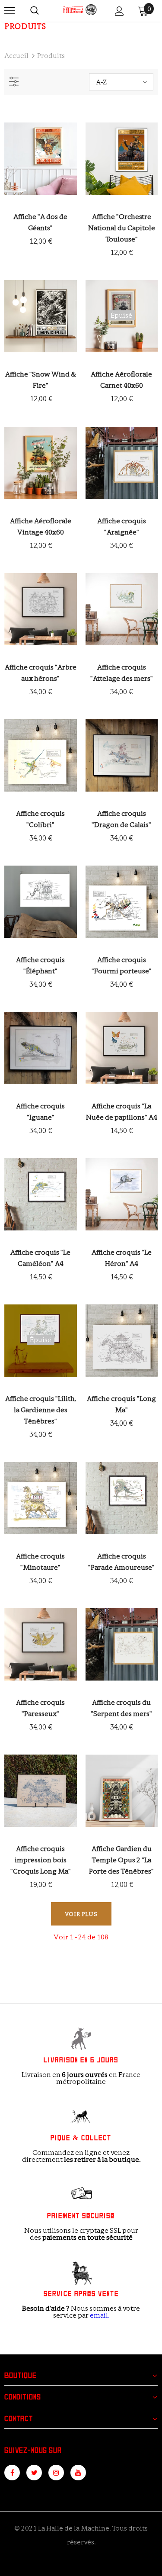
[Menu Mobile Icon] (10, 11)
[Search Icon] (35, 11)
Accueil (16, 56)
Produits (51, 56)
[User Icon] (119, 11)
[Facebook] (12, 2473)
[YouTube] (78, 2473)
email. (100, 2315)
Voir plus (81, 1914)
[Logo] (80, 10)
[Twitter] (34, 2473)
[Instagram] (56, 2473)
